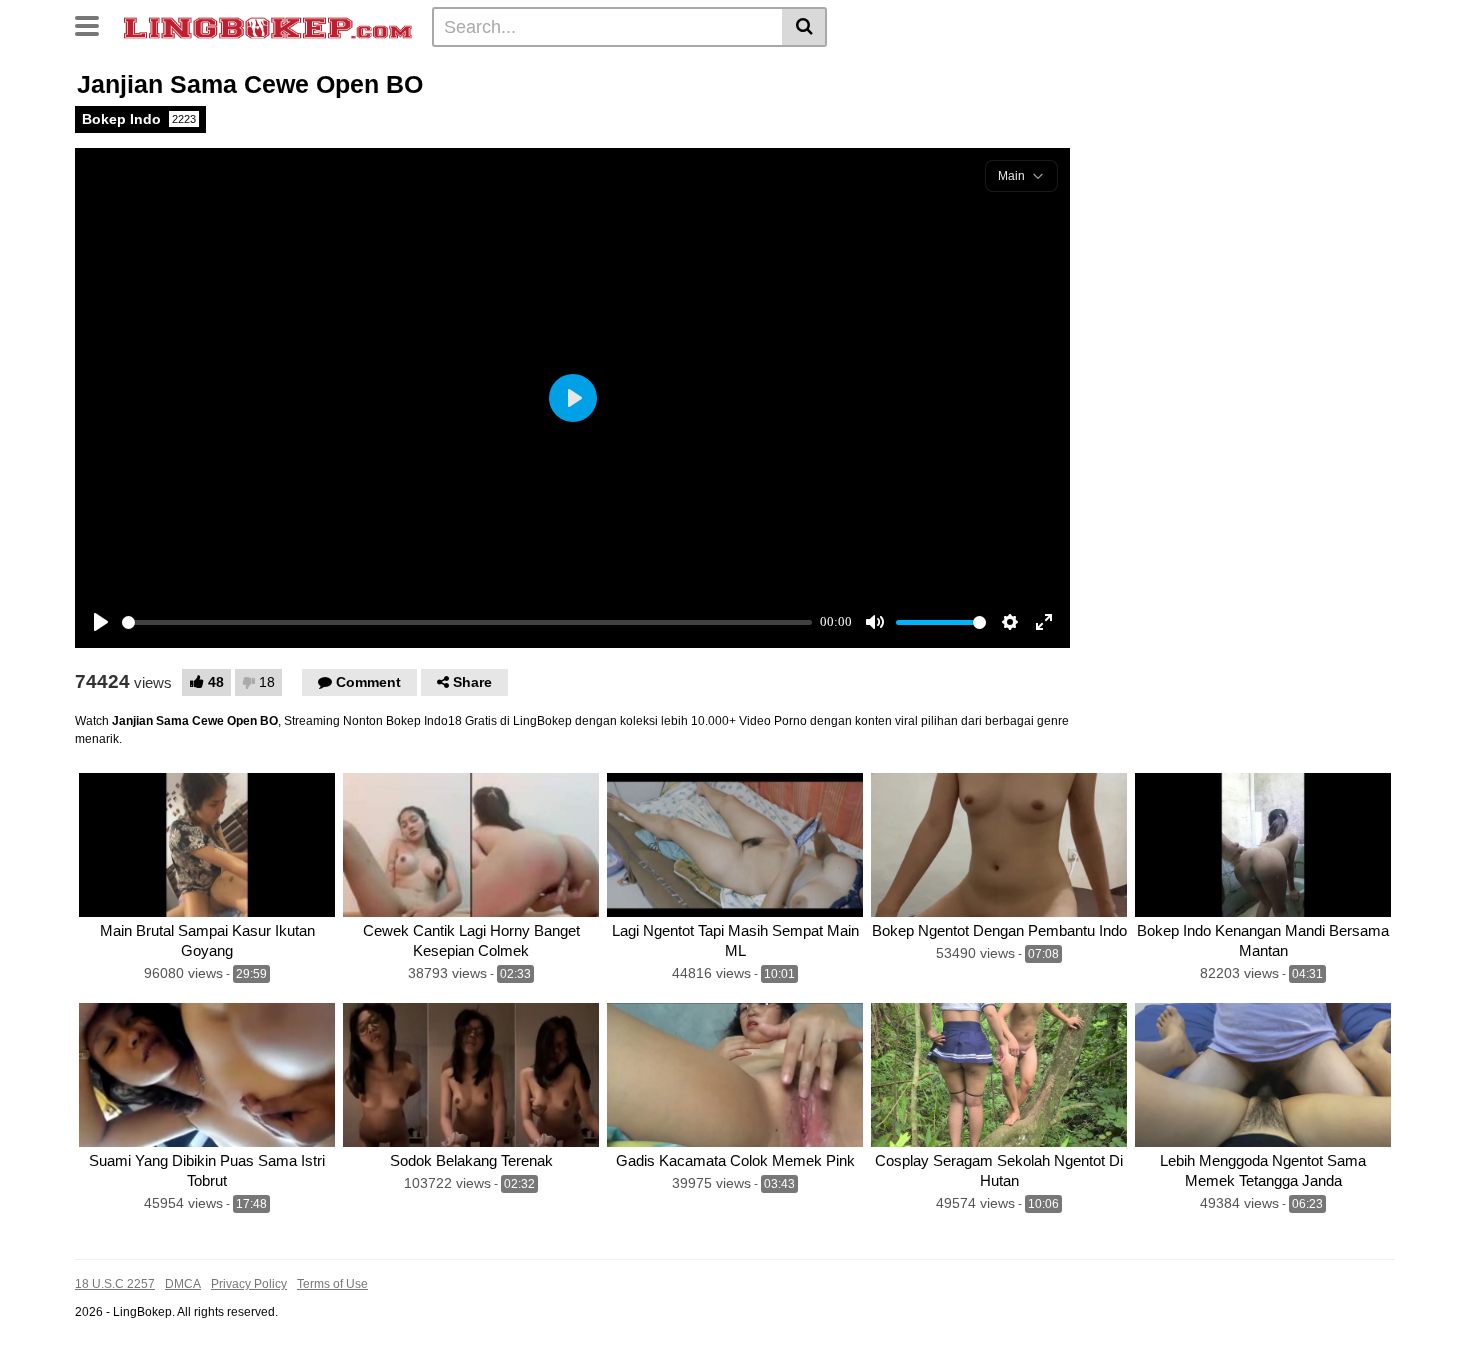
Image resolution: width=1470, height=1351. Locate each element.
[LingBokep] (268, 26)
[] (804, 27)
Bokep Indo (139, 119)
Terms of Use (332, 1284)
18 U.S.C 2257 (115, 1284)
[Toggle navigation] (94, 24)
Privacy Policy (249, 1284)
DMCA (183, 1284)
